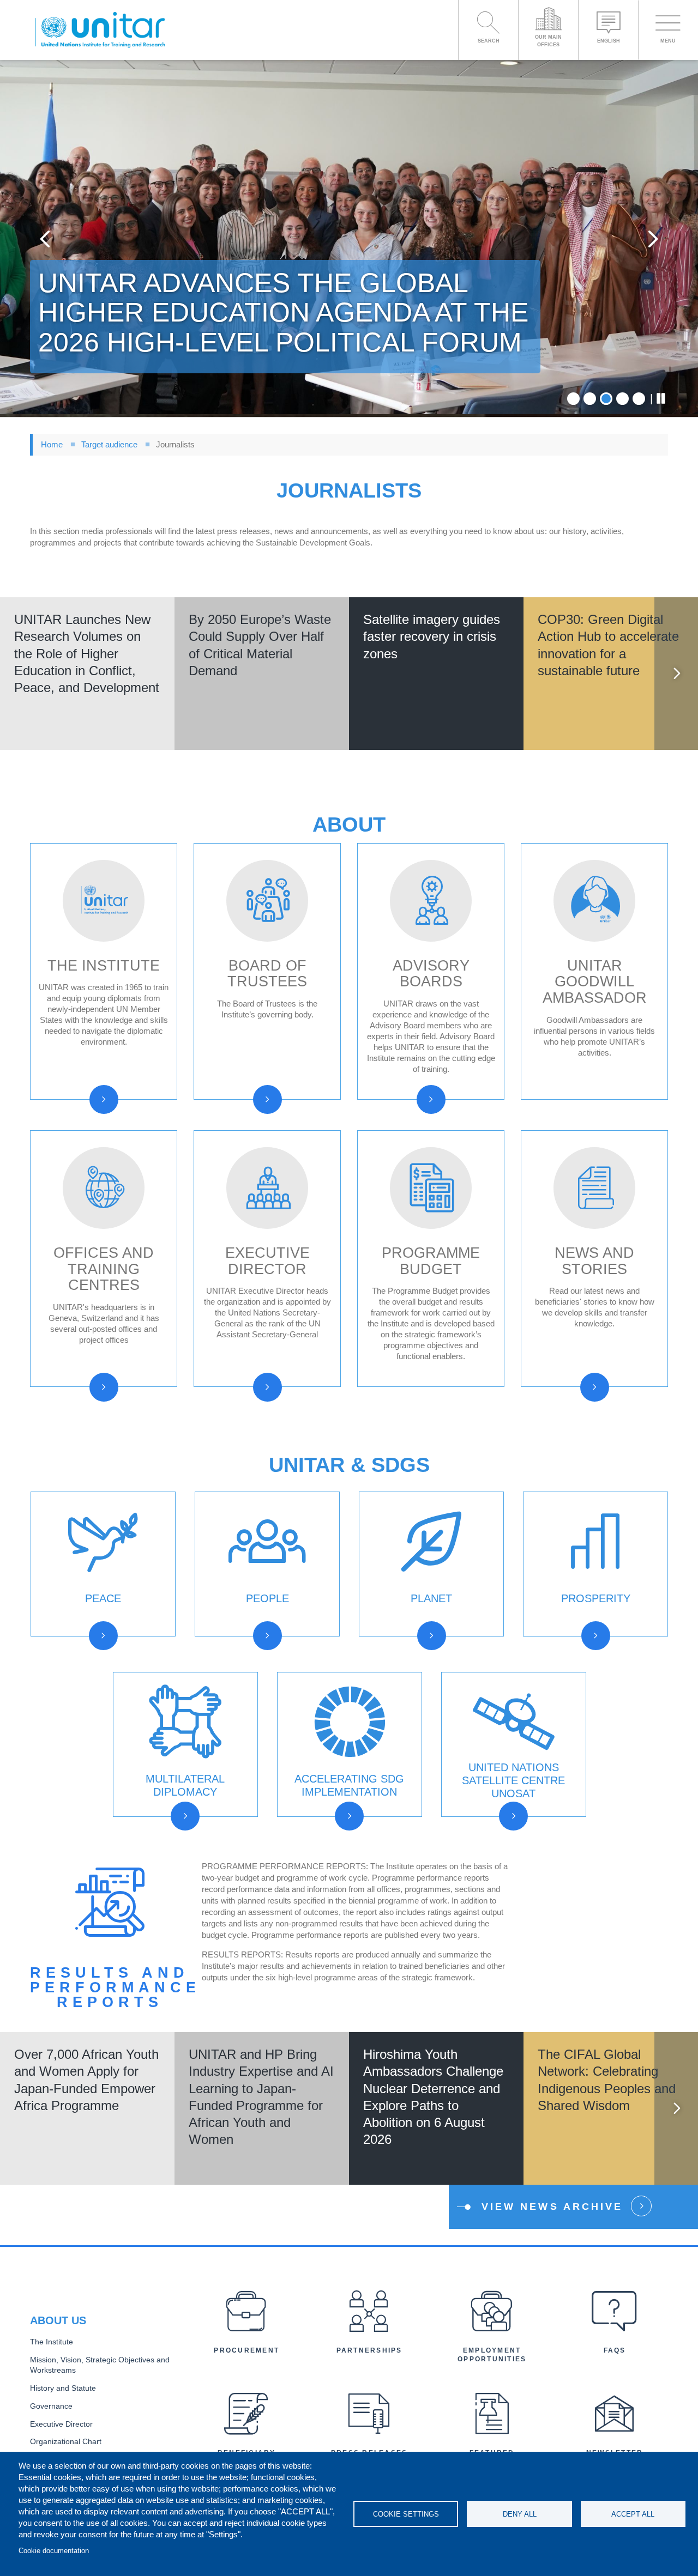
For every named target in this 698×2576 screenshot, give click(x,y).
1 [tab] (573, 399)
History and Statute (63, 2388)
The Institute (52, 2342)
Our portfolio (507, 1829)
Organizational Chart (66, 2442)
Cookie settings (406, 2514)
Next (653, 238)
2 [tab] (590, 399)
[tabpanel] (349, 238)
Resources (92, 1649)
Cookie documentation (54, 2551)
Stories (576, 1668)
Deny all (520, 2514)
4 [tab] (622, 399)
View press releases (543, 772)
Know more (88, 697)
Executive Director (61, 2424)
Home (52, 444)
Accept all (633, 2514)
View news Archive (552, 2207)
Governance (51, 2406)
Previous (45, 238)
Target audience (109, 444)
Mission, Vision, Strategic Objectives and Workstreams (100, 2365)
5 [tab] (639, 399)
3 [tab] (606, 399)
